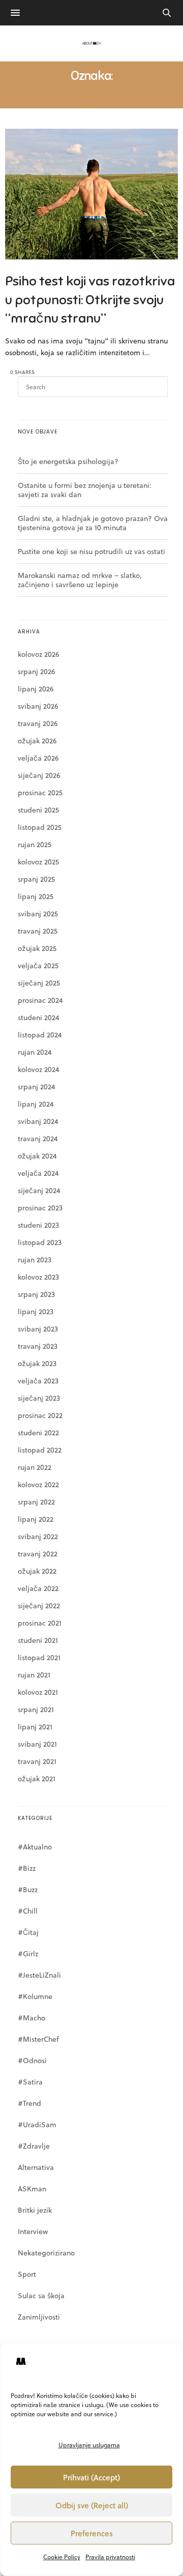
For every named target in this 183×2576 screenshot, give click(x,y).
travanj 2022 (38, 1554)
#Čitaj (28, 1932)
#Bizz (27, 1868)
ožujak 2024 (37, 1156)
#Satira (30, 2082)
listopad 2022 (40, 1450)
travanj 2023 (38, 1346)
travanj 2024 (38, 1138)
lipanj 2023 (36, 1311)
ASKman (32, 2189)
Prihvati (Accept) (91, 2477)
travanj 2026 (38, 723)
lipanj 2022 (36, 1519)
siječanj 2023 (39, 1398)
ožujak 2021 (37, 1778)
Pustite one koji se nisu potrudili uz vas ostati (91, 551)
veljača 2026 (38, 758)
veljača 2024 (38, 1173)
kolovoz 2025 (38, 862)
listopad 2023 (40, 1242)
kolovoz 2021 (38, 1692)
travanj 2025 (38, 931)
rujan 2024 (35, 1052)
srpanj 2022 (36, 1502)
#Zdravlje (34, 2146)
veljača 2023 (38, 1381)
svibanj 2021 (37, 1744)
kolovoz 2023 (38, 1277)
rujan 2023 (35, 1260)
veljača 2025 (38, 965)
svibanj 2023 (38, 1329)
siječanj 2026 (39, 775)
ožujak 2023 (37, 1363)
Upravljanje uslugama (89, 2445)
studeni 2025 (38, 810)
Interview (33, 2231)
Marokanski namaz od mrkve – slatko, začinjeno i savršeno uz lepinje (80, 580)
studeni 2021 (38, 1640)
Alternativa (36, 2167)
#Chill (28, 1911)
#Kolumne (35, 1996)
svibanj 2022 (38, 1536)
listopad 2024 (40, 1035)
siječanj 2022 (39, 1605)
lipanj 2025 (36, 896)
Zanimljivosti (39, 2317)
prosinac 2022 (40, 1415)
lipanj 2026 (36, 689)
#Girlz (28, 1953)
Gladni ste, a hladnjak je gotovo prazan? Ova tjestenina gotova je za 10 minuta (93, 523)
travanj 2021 (37, 1761)
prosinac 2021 (40, 1623)
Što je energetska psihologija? (68, 461)
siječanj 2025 (39, 983)
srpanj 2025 (36, 879)
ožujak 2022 (37, 1571)
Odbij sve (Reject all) (92, 2505)
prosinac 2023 (40, 1208)
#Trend (29, 2103)
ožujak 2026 (37, 741)
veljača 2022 (38, 1588)
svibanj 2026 (38, 706)
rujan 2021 (34, 1675)
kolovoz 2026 (38, 654)
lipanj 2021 (35, 1727)
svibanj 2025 (38, 914)
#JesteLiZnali (39, 1975)
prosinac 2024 (40, 1000)
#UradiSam (37, 2124)
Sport (27, 2274)
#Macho (32, 2018)
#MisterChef (38, 2039)
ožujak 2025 (37, 948)
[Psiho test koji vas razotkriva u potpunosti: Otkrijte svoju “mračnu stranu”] (91, 194)
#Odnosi (32, 2060)
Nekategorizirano (46, 2253)
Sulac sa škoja (41, 2295)
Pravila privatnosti (110, 2557)
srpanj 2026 (36, 671)
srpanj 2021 (36, 1709)
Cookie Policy (62, 2557)
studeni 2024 (39, 1017)
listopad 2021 (39, 1657)
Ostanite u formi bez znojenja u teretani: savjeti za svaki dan (85, 490)
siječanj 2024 (39, 1190)
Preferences (92, 2533)
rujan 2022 (35, 1467)
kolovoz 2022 (38, 1484)
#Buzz (28, 1889)
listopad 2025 (40, 827)
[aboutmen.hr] (91, 43)
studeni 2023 (38, 1225)
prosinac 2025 (40, 792)
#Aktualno (35, 1847)
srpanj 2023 (36, 1294)
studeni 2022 (38, 1432)
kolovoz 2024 (39, 1069)
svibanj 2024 (38, 1121)
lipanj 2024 (36, 1104)
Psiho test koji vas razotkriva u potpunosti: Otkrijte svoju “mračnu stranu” (90, 300)
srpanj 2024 (37, 1087)
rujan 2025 (35, 844)
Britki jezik (35, 2210)
